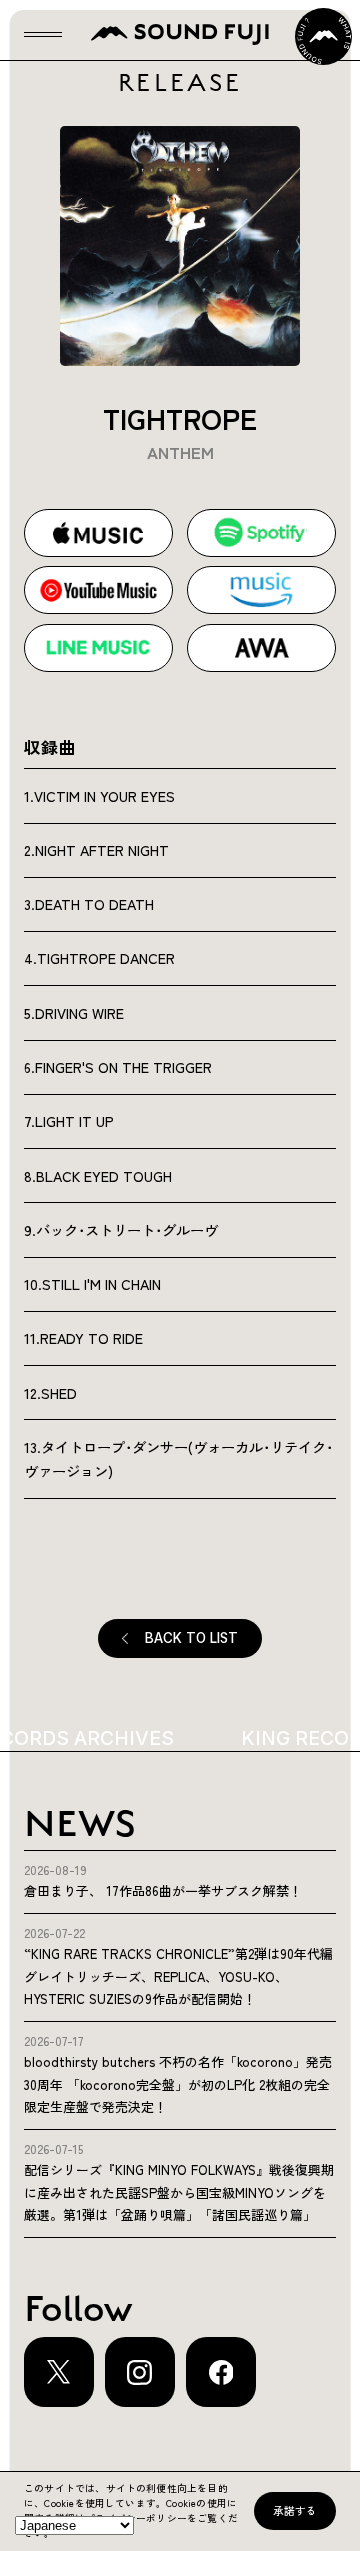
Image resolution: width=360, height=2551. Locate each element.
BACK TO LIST (191, 1638)
